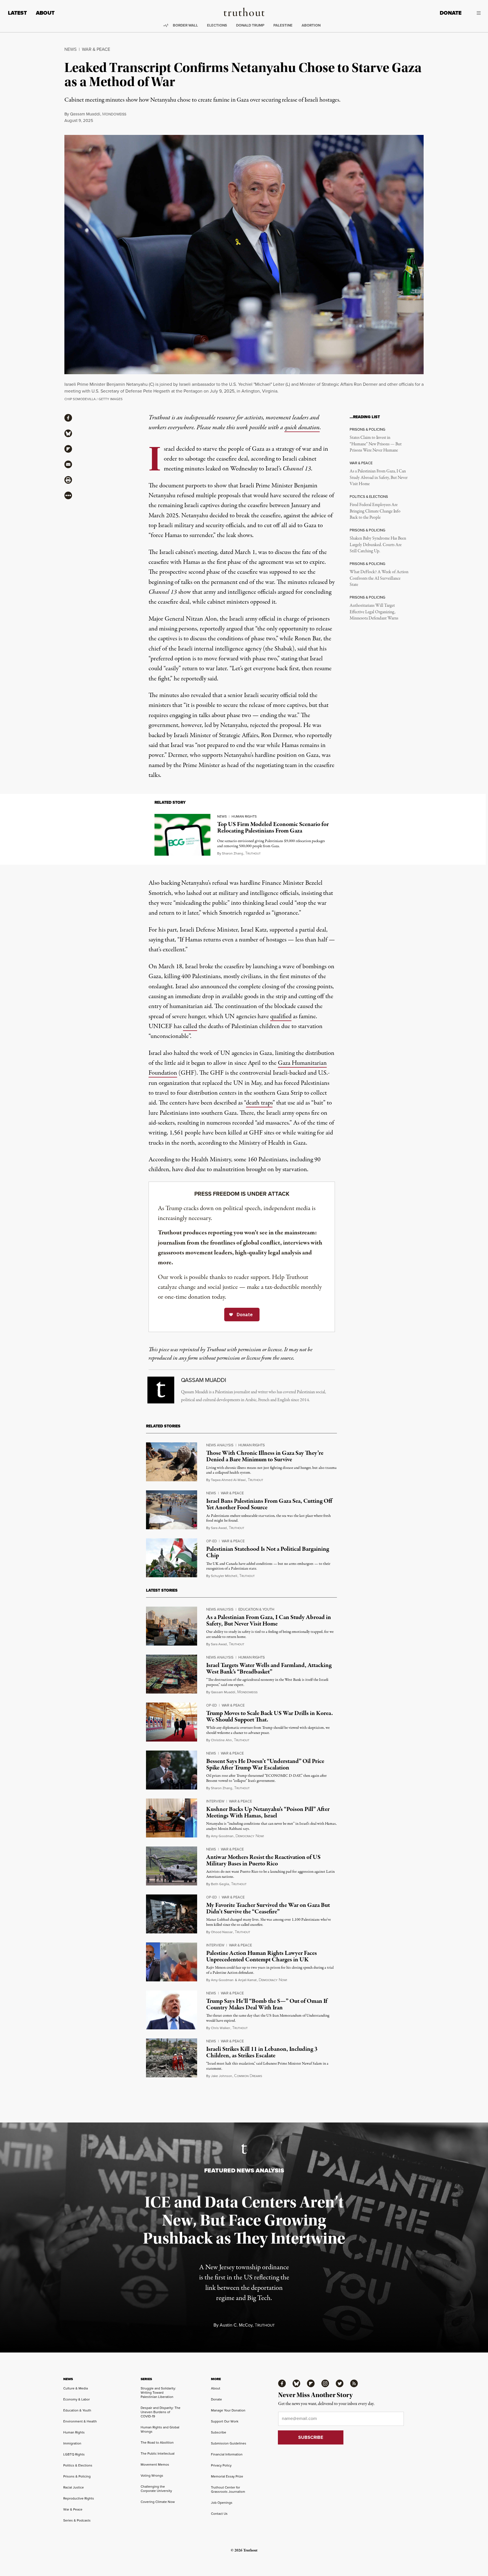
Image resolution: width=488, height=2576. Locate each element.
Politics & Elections (78, 2465)
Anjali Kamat (247, 1980)
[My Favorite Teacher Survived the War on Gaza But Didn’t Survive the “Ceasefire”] (172, 1914)
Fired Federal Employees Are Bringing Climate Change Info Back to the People (375, 511)
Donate (451, 13)
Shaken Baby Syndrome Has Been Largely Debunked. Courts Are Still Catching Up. (378, 545)
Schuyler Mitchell (224, 1576)
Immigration (72, 2443)
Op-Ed (212, 1541)
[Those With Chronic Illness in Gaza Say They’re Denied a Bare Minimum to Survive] (172, 1462)
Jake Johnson (222, 2076)
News (70, 49)
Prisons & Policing (77, 2476)
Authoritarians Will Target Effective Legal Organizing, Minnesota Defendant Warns (374, 612)
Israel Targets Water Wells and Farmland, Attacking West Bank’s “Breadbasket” (269, 1669)
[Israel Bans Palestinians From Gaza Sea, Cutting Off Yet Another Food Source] (172, 1510)
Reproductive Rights (79, 2498)
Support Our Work (225, 2421)
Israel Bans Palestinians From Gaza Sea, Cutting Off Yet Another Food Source (269, 1504)
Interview (215, 1801)
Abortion (311, 25)
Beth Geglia (220, 1884)
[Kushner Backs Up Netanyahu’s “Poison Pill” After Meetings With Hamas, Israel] (172, 1818)
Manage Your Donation (228, 2410)
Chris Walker (221, 2028)
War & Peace (96, 49)
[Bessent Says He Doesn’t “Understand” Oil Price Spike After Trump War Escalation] (172, 1770)
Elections (217, 25)
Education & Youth (256, 1609)
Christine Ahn (221, 1740)
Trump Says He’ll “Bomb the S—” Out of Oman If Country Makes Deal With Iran (267, 2004)
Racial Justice (74, 2487)
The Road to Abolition (157, 2443)
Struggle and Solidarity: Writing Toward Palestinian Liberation (158, 2393)
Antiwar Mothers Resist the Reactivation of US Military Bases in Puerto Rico (263, 1860)
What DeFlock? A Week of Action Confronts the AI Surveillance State (379, 578)
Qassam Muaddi (85, 114)
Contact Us (219, 2514)
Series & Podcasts (77, 2520)
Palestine (283, 25)
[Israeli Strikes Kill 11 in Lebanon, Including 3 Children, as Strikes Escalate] (172, 2058)
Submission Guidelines (229, 2443)
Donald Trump (250, 25)
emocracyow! (250, 1836)
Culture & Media (76, 2388)
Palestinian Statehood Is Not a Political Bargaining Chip (268, 1552)
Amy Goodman (222, 1836)
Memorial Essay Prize (227, 2476)
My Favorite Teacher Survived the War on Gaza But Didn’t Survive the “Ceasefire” (268, 1908)
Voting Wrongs (152, 2476)
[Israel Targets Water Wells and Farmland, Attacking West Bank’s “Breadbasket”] (172, 1674)
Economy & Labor (77, 2399)
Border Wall (185, 25)
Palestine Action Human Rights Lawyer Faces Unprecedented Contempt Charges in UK (262, 1956)
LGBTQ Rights (74, 2454)
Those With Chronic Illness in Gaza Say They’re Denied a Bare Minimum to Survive (265, 1456)
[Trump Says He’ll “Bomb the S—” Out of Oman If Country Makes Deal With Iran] (172, 2010)
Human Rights (244, 816)
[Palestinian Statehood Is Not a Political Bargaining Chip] (172, 1558)
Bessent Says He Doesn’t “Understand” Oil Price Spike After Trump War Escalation (265, 1765)
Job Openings (222, 2503)
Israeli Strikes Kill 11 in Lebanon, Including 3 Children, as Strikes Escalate (262, 2052)
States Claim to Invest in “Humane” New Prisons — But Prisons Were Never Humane (376, 444)
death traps (259, 1103)
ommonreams (248, 2076)
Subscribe (219, 2432)
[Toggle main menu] (475, 13)
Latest (17, 13)
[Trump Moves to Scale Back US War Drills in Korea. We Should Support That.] (172, 1722)
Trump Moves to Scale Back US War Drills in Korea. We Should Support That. (270, 1717)
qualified (281, 1017)
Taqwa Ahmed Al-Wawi (228, 1480)
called (190, 1026)
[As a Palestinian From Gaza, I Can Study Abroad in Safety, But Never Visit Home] (172, 1626)
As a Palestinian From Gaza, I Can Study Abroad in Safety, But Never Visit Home (379, 478)
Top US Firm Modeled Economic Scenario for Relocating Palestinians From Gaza (273, 828)
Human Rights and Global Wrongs (160, 2429)
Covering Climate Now (158, 2502)
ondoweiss (114, 114)
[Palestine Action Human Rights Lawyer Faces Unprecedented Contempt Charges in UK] (172, 1962)
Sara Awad (219, 1528)
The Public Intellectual (158, 2454)
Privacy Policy (221, 2465)
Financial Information (227, 2454)
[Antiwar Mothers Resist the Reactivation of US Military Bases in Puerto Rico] (172, 1866)
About (45, 13)
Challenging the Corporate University (156, 2489)
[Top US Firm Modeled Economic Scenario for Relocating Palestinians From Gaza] (182, 835)
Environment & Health (80, 2421)
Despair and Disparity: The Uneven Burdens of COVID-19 (161, 2412)
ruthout (253, 854)
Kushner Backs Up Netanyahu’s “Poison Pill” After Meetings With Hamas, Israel (268, 1812)
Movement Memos (155, 2465)
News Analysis (220, 1445)
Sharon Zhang (233, 853)
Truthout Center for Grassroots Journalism (228, 2490)
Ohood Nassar (222, 1932)
